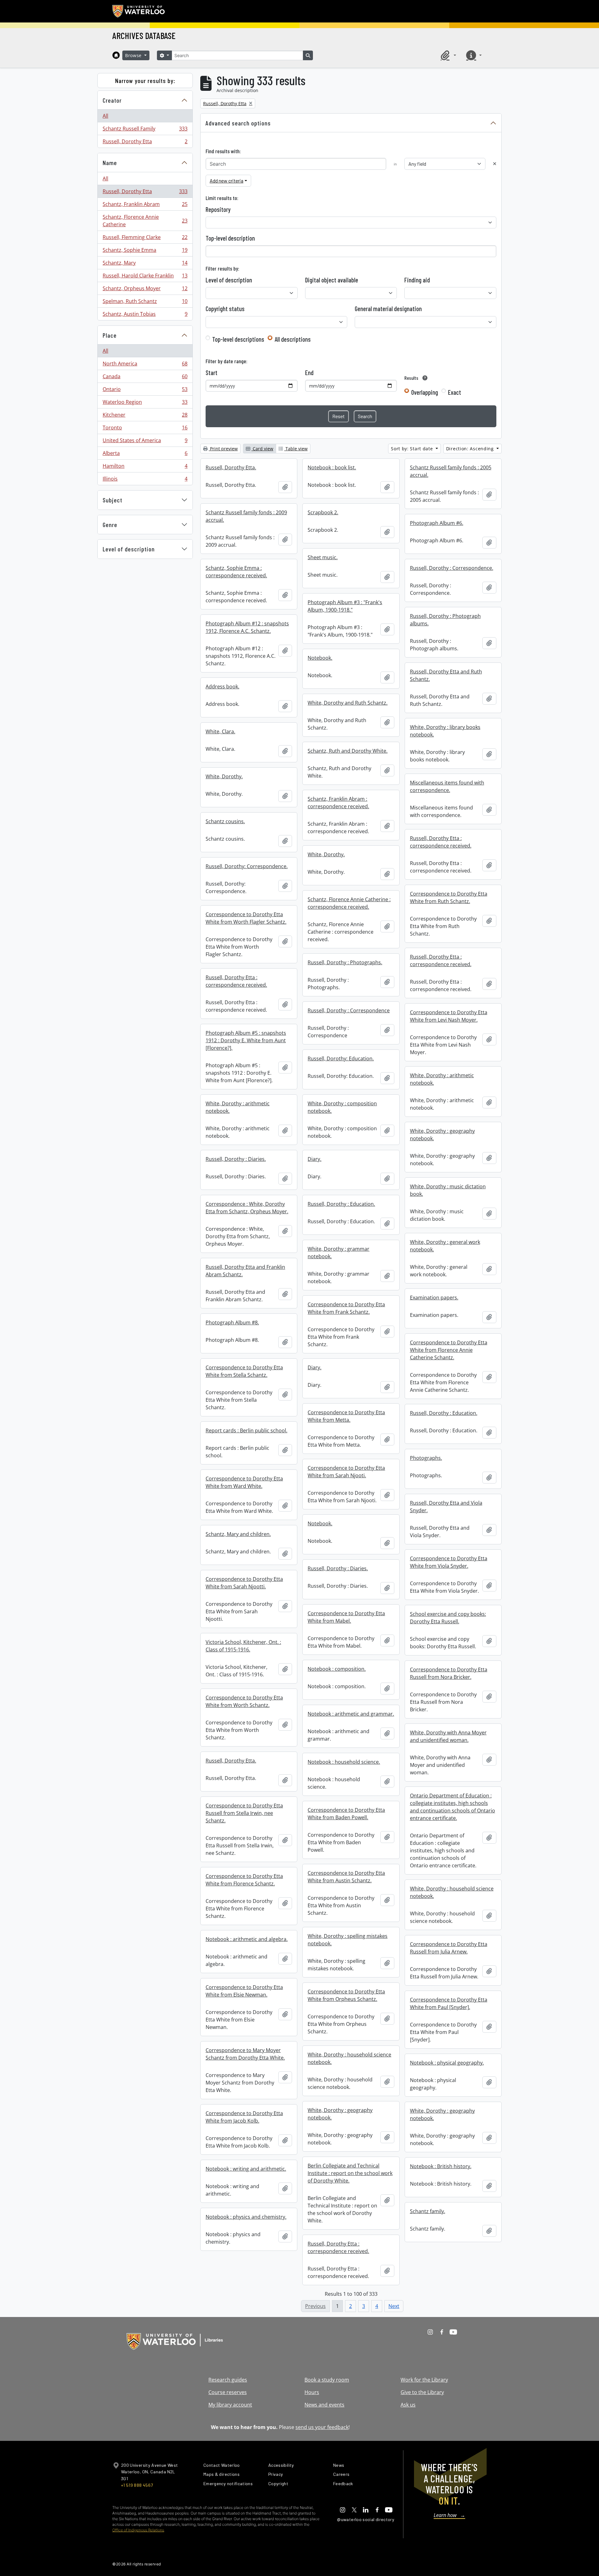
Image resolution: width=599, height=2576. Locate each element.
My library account (230, 2405)
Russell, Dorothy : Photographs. (345, 962)
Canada (145, 378)
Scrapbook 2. (323, 512)
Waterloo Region (145, 403)
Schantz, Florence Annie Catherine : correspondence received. (349, 903)
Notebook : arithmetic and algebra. (247, 1939)
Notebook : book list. (332, 467)
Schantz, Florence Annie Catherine (145, 221)
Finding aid (417, 280)
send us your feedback (322, 2427)
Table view (296, 449)
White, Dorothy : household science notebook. (452, 1892)
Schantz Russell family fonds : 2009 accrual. (246, 516)
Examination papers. (434, 1298)
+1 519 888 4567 (137, 2485)
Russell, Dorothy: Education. (341, 1058)
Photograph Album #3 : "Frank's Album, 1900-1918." (345, 606)
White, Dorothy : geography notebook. (442, 1135)
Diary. (314, 1159)
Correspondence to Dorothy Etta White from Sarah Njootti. (244, 1583)
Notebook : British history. (441, 2166)
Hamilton (145, 467)
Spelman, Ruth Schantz (145, 303)
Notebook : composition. (337, 1669)
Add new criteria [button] (226, 181)
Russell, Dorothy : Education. (341, 1204)
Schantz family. (428, 2211)
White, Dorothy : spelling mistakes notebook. (348, 1940)
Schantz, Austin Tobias (145, 315)
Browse (134, 55)
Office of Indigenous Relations (138, 2530)
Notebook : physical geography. (447, 2063)
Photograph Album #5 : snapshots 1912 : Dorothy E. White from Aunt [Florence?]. (246, 1040)
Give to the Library (422, 2392)
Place (110, 335)
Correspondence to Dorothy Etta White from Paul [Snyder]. (449, 2003)
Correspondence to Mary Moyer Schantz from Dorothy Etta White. (245, 2054)
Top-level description (230, 238)
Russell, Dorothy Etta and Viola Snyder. (446, 1507)
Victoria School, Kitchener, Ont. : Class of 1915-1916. (243, 1646)
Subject (112, 500)
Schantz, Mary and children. (238, 1534)
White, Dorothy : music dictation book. (448, 1190)
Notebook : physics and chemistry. (246, 2217)
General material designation (388, 309)
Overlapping (425, 392)
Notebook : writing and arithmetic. (246, 2169)
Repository (218, 209)
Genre (110, 525)
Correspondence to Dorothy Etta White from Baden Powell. (346, 1814)
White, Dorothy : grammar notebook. (338, 1253)
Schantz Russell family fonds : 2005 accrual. (451, 471)
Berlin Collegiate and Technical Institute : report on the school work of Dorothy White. (350, 2173)
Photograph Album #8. (232, 1322)
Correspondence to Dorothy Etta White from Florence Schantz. (244, 1880)
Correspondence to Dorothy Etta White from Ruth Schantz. (449, 897)
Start (212, 373)
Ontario (145, 391)
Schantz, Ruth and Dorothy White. (348, 751)
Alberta (145, 455)
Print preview (223, 449)
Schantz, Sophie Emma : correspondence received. (236, 572)
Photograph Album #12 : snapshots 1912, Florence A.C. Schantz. (247, 627)
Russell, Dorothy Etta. (231, 467)
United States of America (145, 442)
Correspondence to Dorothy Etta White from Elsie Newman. (244, 1991)
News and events (324, 2405)
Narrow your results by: (145, 81)
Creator (112, 100)
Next (394, 2306)
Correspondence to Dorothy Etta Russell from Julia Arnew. (449, 1948)
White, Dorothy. (224, 776)
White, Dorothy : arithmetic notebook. (442, 1079)
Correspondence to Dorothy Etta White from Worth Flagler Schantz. (246, 918)
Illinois (145, 480)
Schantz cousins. (225, 821)
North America (145, 365)
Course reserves (228, 2392)
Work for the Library (424, 2380)
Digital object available (332, 280)
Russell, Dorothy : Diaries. (236, 1159)
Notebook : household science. (344, 1762)
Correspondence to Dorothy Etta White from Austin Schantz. (346, 1877)
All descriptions (293, 339)
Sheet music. (323, 557)
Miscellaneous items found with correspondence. (447, 786)
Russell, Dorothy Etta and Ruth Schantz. (446, 675)
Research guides (228, 2380)
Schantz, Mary (145, 264)
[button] (447, 55)
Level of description (129, 549)
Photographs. (426, 1458)
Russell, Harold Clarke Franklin (145, 277)
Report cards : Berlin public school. (246, 1430)
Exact (455, 392)
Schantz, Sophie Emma (145, 252)
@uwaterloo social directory (366, 2519)
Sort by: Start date (413, 449)
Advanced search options (238, 123)
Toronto (145, 429)
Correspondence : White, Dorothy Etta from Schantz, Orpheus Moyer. (247, 1208)
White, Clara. (220, 731)
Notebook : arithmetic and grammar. (351, 1714)
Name (110, 163)
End (309, 373)
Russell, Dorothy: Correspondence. (247, 866)
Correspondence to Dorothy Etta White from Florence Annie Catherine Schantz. (449, 1350)
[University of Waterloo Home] (139, 11)
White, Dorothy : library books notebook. (445, 731)
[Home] (116, 55)
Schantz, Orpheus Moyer (145, 290)
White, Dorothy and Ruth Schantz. (348, 703)
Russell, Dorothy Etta (145, 143)
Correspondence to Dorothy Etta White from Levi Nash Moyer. (449, 1016)
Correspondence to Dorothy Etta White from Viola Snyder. (449, 1562)
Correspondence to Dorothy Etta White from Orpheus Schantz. (346, 1995)
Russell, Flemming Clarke (145, 239)
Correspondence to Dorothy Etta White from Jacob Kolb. (244, 2117)
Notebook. (320, 658)
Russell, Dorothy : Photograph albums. (445, 620)
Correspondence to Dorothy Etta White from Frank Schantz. (346, 1308)
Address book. (222, 687)
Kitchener (145, 416)
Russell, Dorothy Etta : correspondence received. (441, 842)
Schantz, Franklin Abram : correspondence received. (338, 803)
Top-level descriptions (238, 339)
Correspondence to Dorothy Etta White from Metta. (346, 1416)
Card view (262, 449)
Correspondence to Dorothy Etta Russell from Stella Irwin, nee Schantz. (244, 1813)
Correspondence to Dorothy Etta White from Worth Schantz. (244, 1701)
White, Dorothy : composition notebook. (342, 1107)
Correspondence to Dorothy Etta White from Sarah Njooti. (346, 1472)
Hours (312, 2392)
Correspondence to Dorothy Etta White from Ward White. (244, 1482)
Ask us (408, 2405)
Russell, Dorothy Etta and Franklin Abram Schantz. (245, 1271)
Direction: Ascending (471, 449)
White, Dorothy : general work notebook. (445, 1246)
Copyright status (225, 309)
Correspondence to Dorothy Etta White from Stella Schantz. (244, 1371)
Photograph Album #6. (437, 523)
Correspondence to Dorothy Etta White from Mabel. (346, 1617)
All (105, 116)
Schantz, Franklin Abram (145, 206)
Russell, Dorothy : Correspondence (349, 1010)
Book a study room (327, 2380)
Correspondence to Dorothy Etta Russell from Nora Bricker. (449, 1673)
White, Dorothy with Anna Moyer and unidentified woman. (448, 1736)
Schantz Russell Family (145, 130)
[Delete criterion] (495, 164)
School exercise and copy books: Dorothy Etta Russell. (448, 1618)
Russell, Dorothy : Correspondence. (452, 568)
